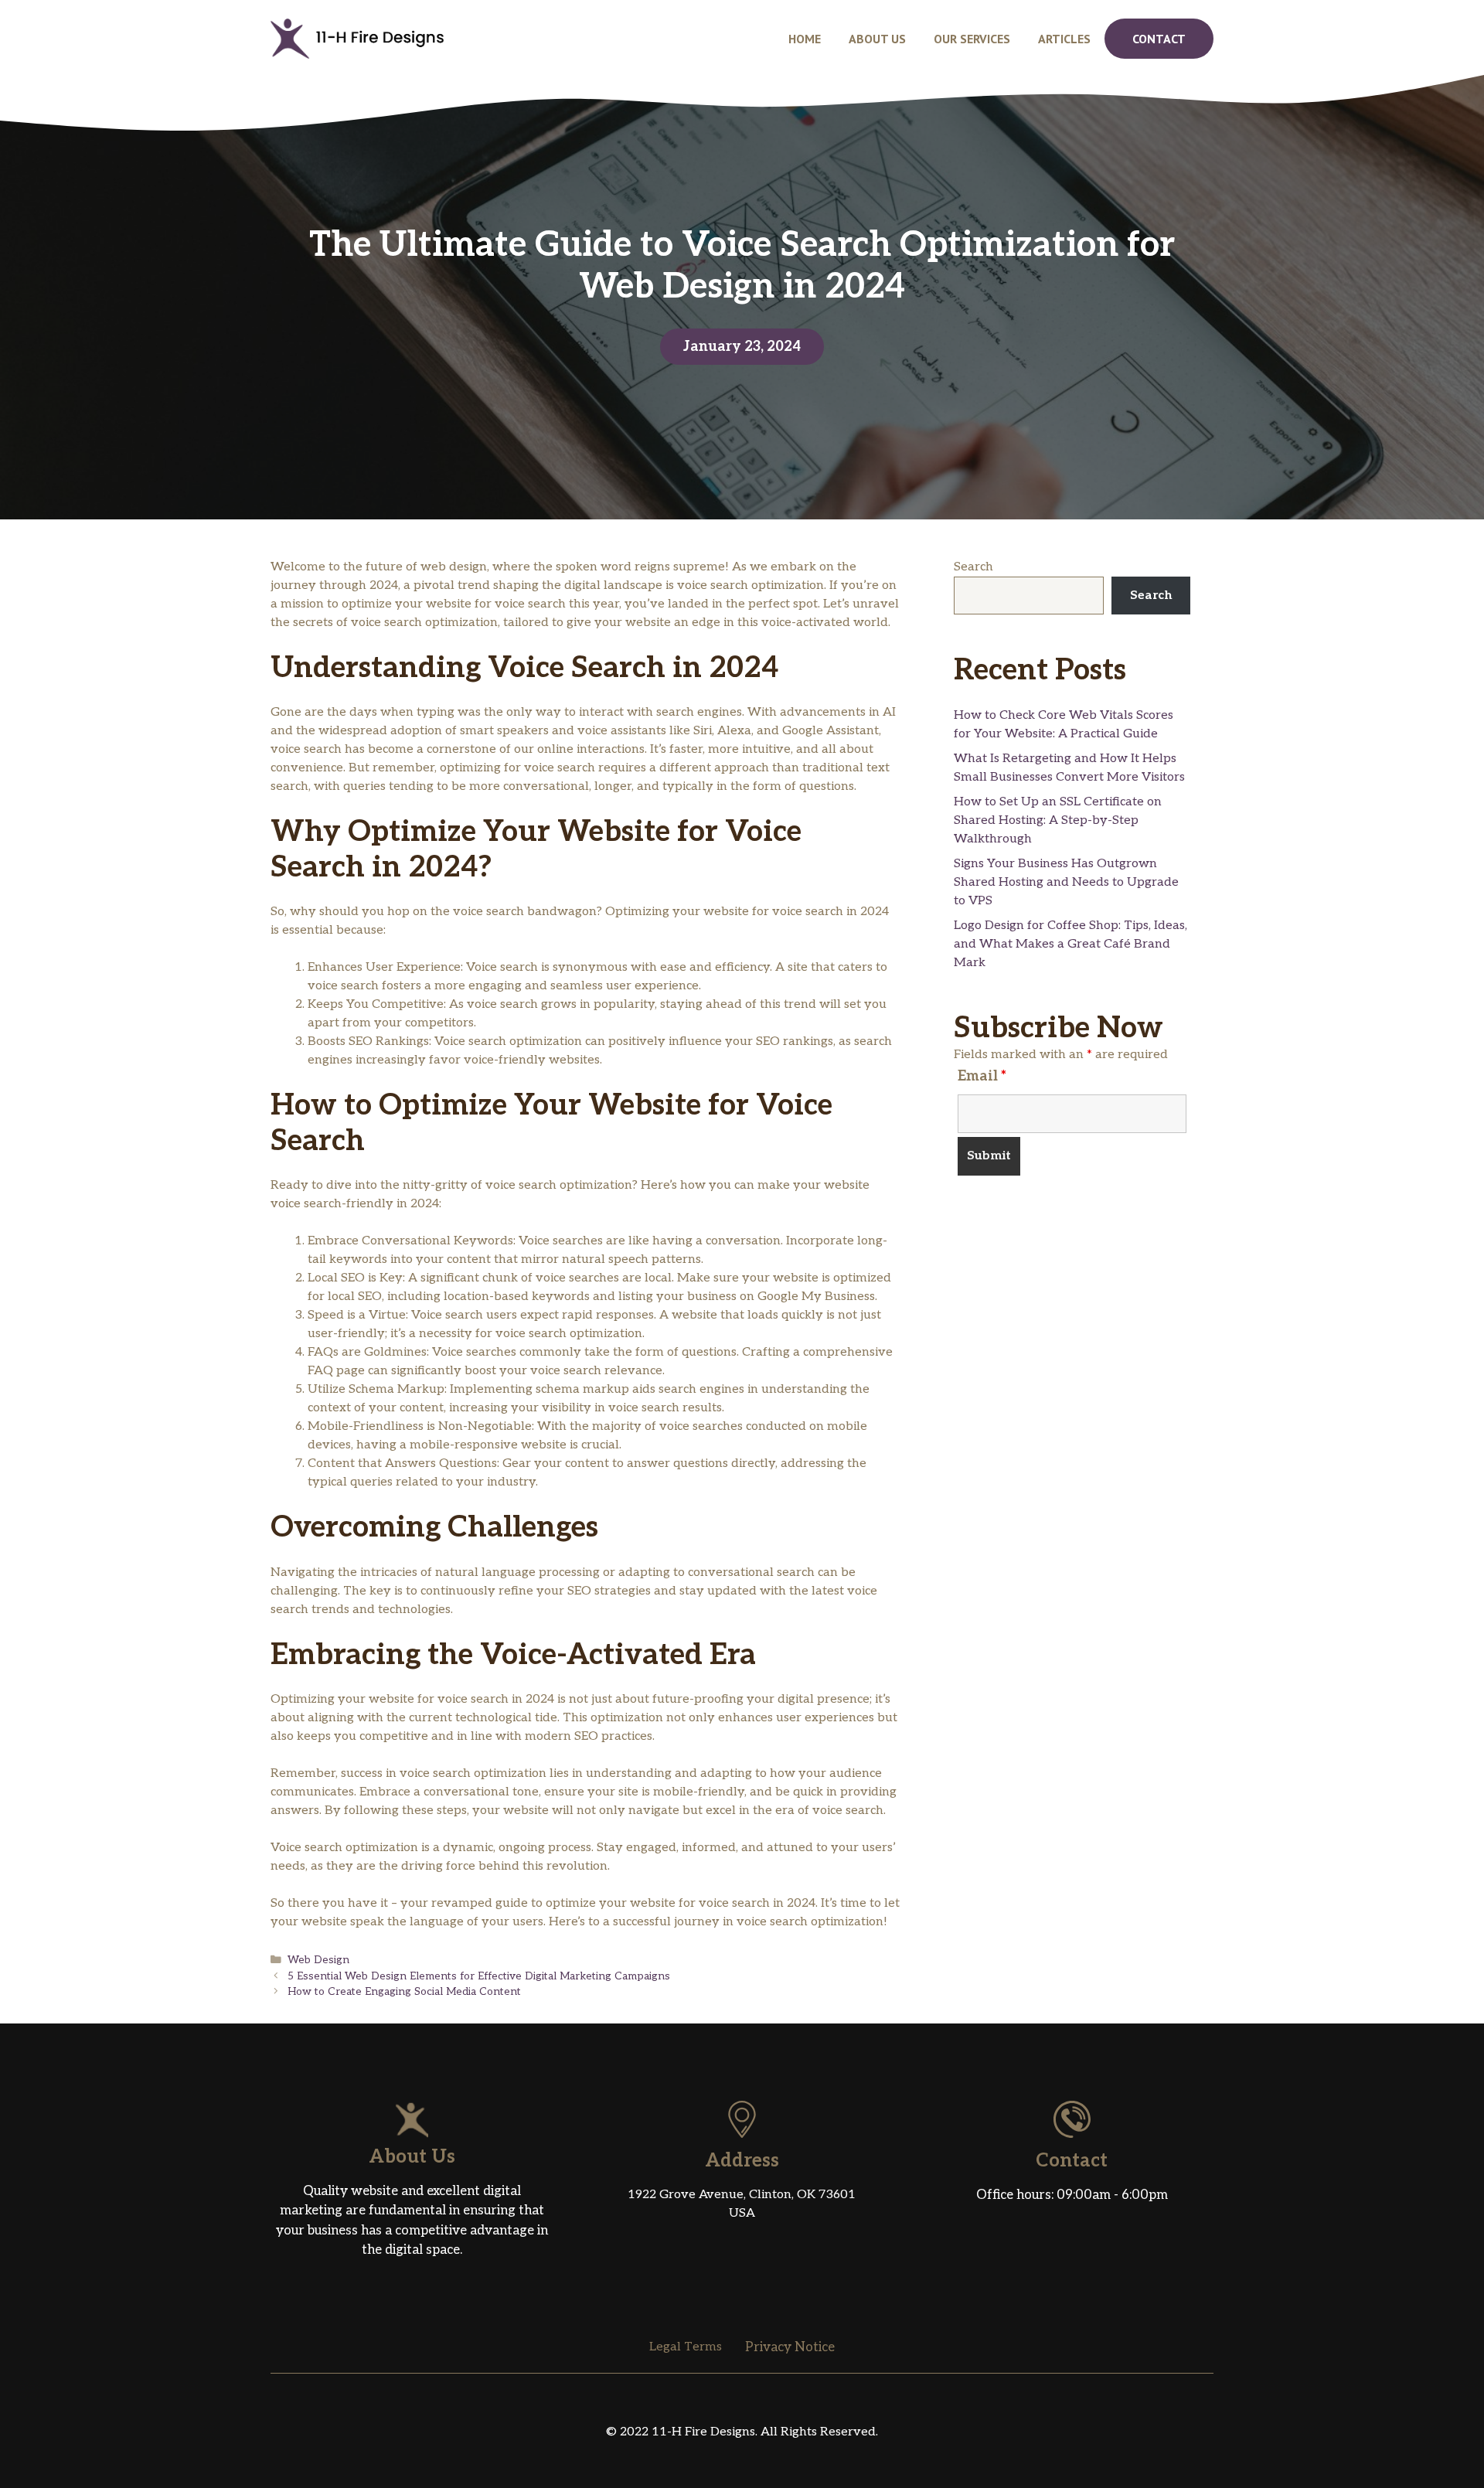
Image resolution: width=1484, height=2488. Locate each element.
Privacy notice (790, 2347)
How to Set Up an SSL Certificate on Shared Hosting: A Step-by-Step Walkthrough (1058, 820)
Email (982, 1076)
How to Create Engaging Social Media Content (404, 1992)
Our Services (972, 39)
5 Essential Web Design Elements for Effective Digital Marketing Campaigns (479, 1976)
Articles (1064, 39)
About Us (877, 39)
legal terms (686, 2347)
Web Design (318, 1960)
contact (1159, 39)
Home (805, 39)
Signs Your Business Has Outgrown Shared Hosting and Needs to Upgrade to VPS (1066, 882)
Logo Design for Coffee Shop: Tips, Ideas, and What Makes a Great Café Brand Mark (1070, 944)
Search (973, 567)
